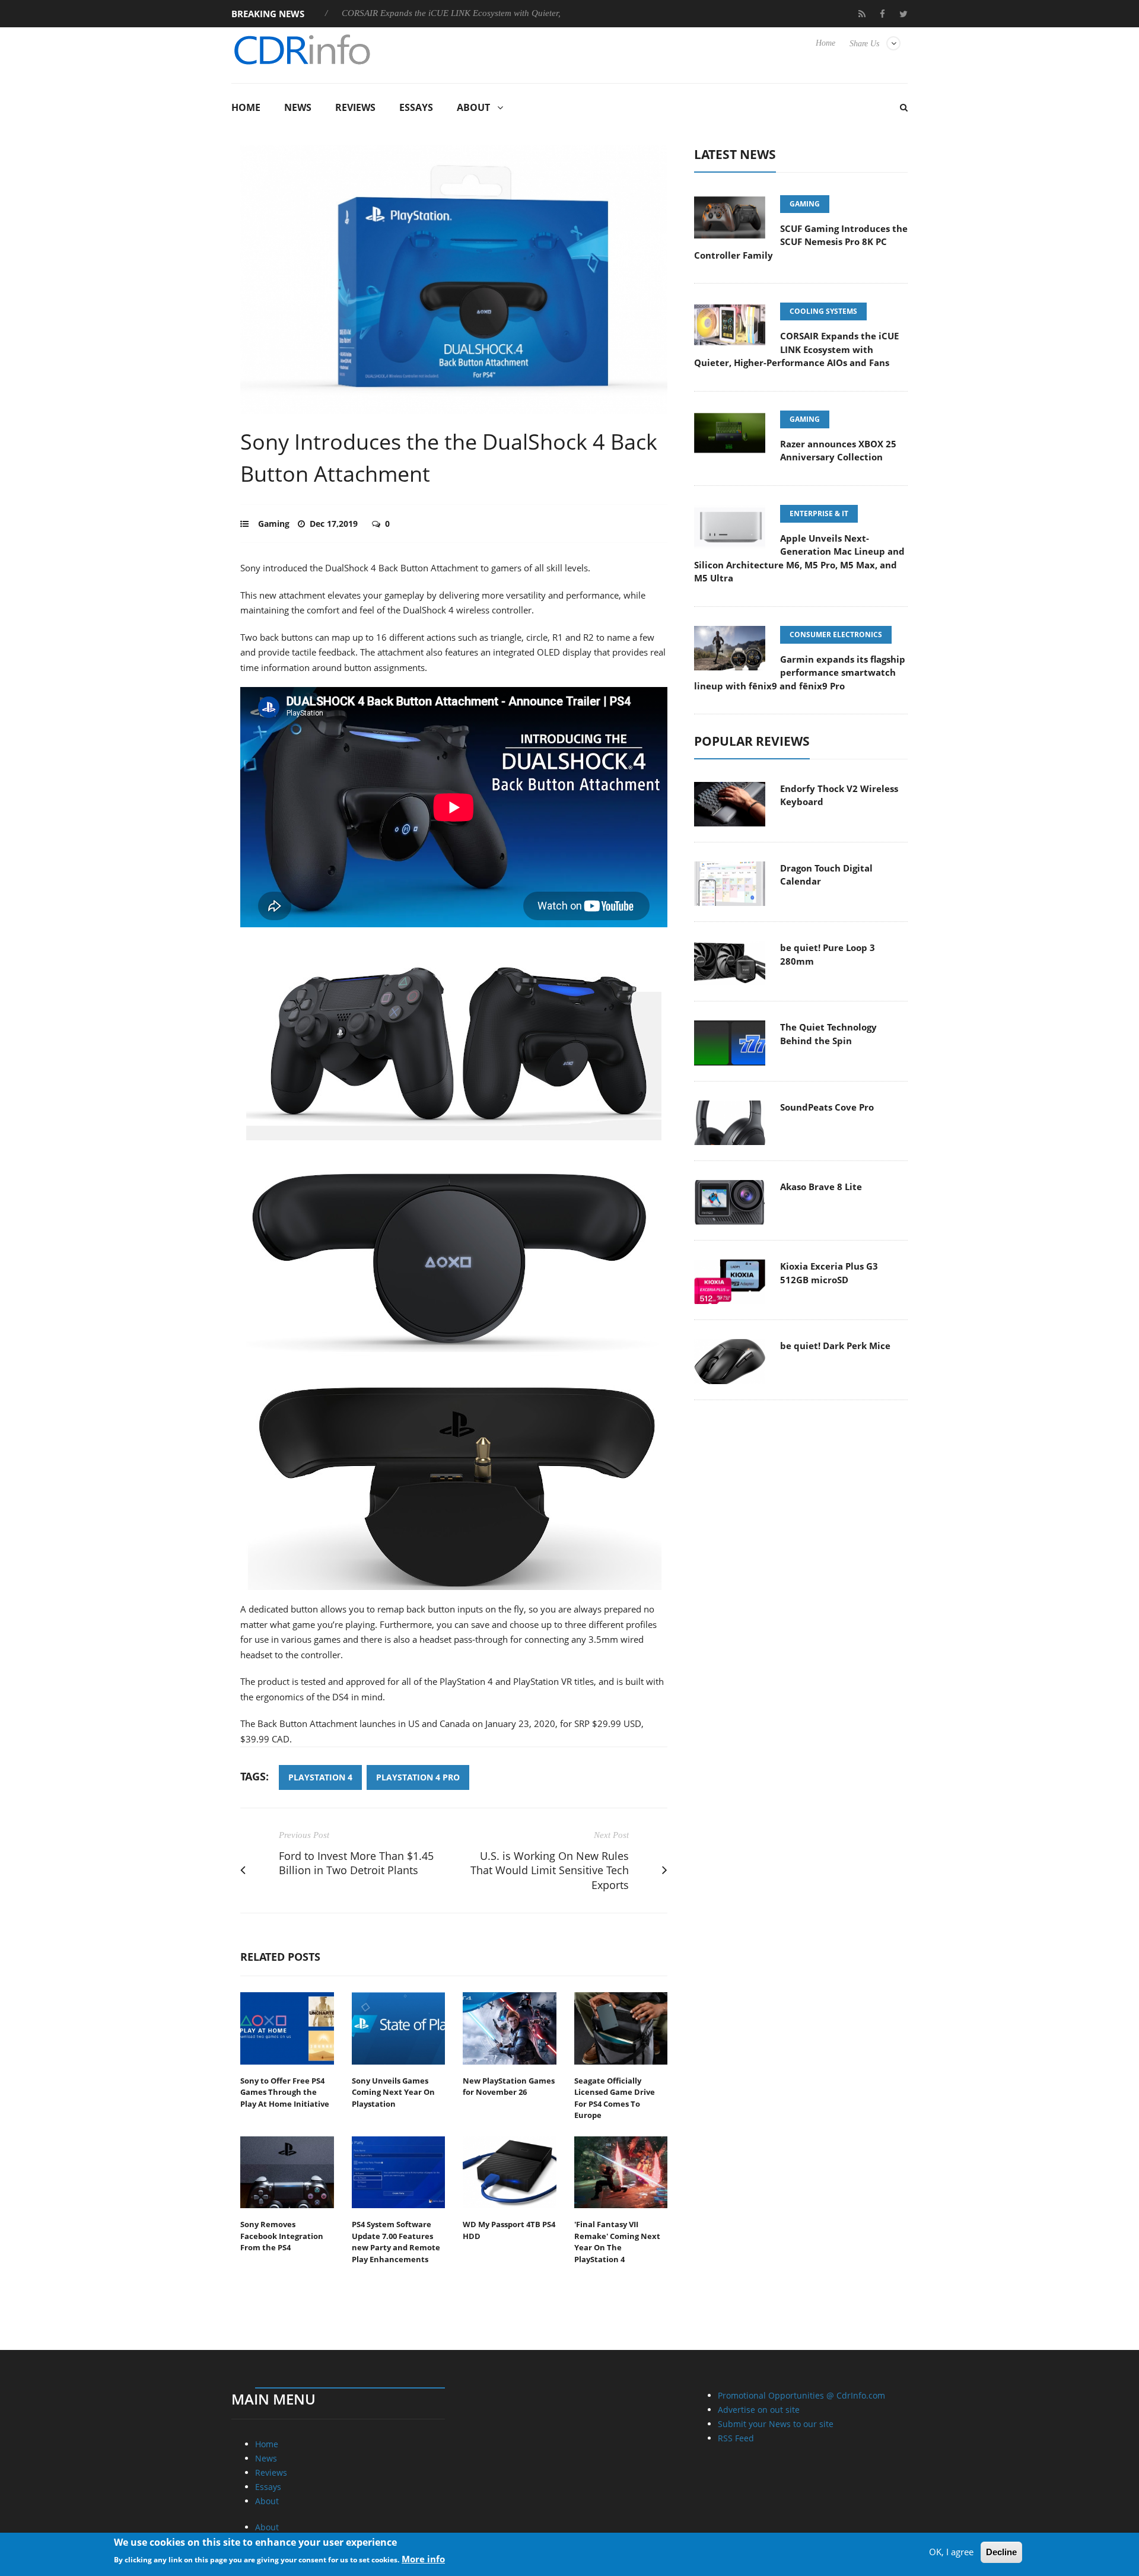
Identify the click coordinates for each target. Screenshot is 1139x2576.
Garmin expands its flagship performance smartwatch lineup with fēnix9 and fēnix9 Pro (800, 672)
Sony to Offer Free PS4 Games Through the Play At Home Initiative (285, 2092)
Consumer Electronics (836, 635)
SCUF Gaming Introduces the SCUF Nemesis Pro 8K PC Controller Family (801, 242)
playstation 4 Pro (418, 1777)
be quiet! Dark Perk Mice (835, 1346)
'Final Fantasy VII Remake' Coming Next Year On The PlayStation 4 (617, 2242)
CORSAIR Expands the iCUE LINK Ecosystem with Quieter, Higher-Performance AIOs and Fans (440, 13)
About (473, 107)
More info (423, 2559)
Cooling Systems (823, 311)
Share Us (864, 44)
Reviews (355, 107)
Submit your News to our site (776, 2424)
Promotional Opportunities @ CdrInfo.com (801, 2395)
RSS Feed (736, 2438)
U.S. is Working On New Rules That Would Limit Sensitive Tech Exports (550, 1871)
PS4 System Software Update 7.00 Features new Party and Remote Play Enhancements (396, 2242)
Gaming (274, 524)
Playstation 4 (320, 1777)
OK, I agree (951, 2552)
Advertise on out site (759, 2410)
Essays (416, 107)
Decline (1001, 2552)
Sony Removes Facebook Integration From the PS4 (282, 2236)
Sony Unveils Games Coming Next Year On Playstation (393, 2092)
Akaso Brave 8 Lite (821, 1187)
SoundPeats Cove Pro (827, 1107)
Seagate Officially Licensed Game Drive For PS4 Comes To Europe (615, 2098)
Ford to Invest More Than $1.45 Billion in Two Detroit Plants (356, 1863)
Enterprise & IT (819, 513)
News (298, 107)
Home (825, 43)
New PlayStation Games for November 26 (509, 2087)
